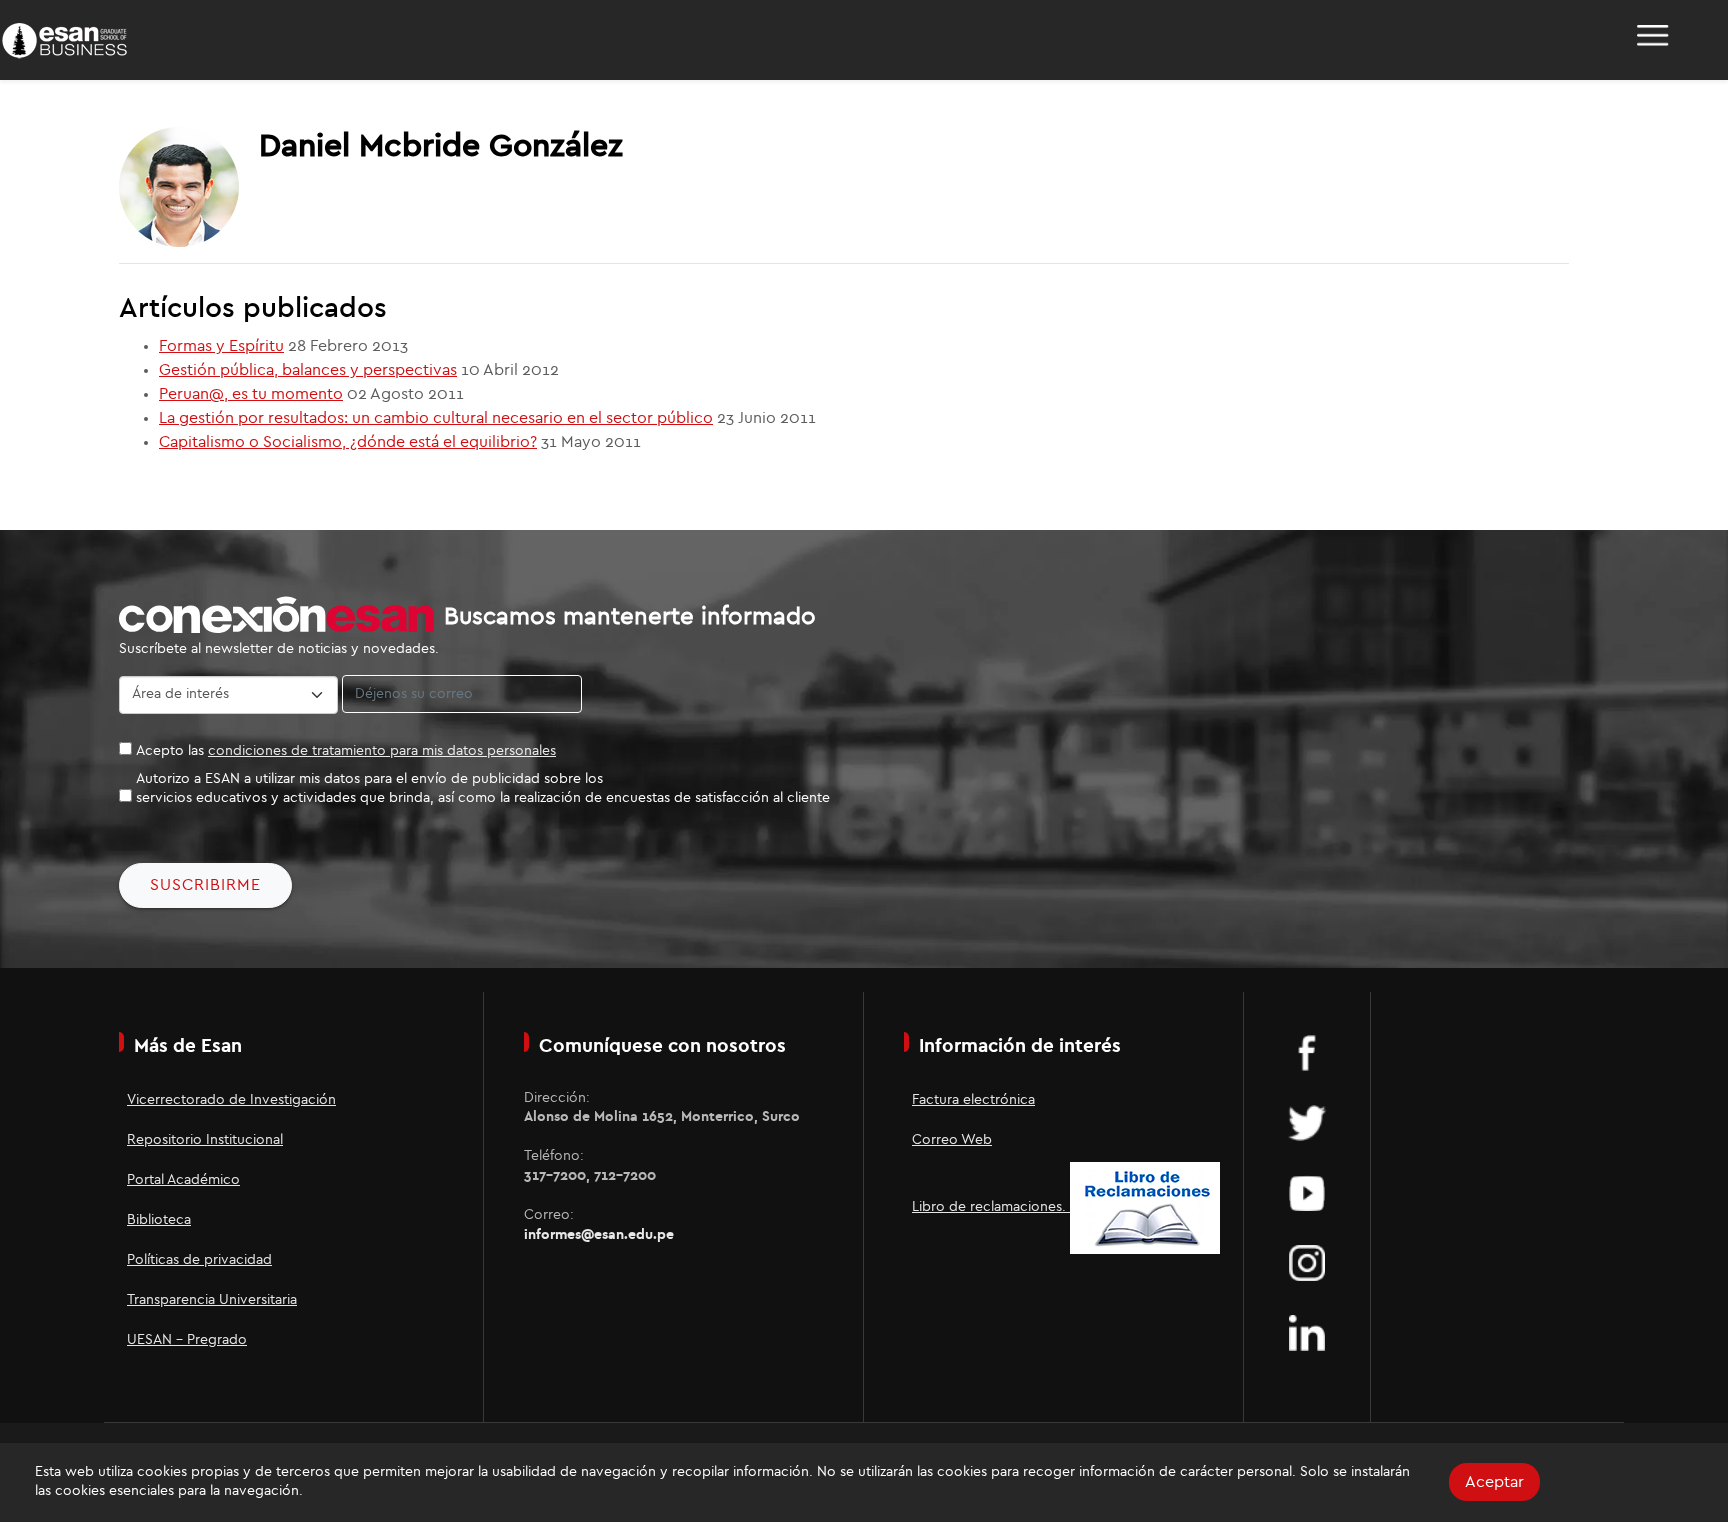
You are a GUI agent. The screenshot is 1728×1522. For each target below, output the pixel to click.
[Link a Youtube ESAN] (1307, 1192)
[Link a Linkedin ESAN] (1307, 1332)
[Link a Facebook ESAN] (1307, 1052)
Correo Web (952, 1140)
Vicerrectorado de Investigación (231, 1100)
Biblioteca (159, 1220)
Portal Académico (183, 1180)
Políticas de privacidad (199, 1260)
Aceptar (1494, 1482)
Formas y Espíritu (221, 346)
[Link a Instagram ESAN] (1307, 1262)
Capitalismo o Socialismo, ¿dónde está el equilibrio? (348, 442)
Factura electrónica (973, 1100)
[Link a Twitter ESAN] (1307, 1122)
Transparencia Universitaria (212, 1300)
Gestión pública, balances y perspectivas (308, 370)
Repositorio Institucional (205, 1140)
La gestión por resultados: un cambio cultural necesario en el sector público (436, 418)
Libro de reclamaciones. (991, 1207)
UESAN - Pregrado (187, 1340)
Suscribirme (205, 885)
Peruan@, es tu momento (251, 394)
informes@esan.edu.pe (599, 1235)
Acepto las (346, 751)
